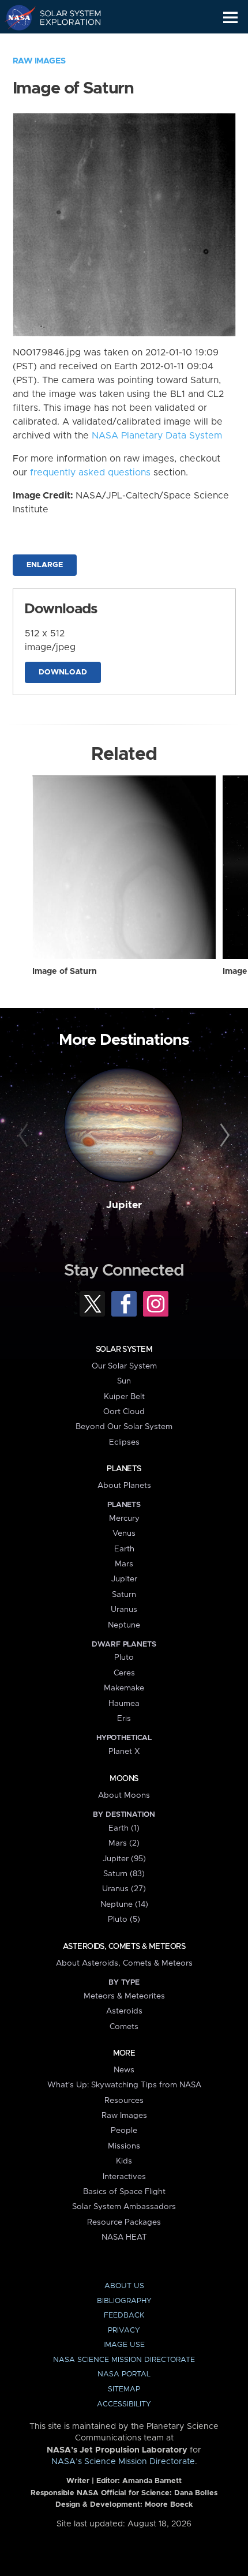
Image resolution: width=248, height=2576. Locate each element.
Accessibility (124, 2404)
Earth (124, 1549)
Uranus (124, 1610)
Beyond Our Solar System (124, 1427)
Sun (124, 1381)
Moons (124, 1779)
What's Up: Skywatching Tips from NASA (124, 2085)
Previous (25, 1136)
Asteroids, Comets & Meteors (124, 1947)
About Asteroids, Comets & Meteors (124, 1963)
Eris (124, 1719)
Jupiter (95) (124, 1859)
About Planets (124, 1486)
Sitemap (124, 2389)
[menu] (230, 18)
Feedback (124, 2316)
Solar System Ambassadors (124, 2207)
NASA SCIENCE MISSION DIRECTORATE (124, 2360)
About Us (124, 2286)
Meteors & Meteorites (124, 1996)
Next (223, 1136)
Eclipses (124, 1442)
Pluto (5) (124, 1919)
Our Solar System (124, 1366)
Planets (124, 1469)
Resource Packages (124, 2222)
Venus (124, 1533)
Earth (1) (124, 1828)
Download (63, 672)
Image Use (124, 2345)
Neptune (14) (124, 1904)
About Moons (124, 1795)
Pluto (124, 1658)
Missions (124, 2146)
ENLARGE (45, 565)
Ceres (124, 1673)
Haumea (124, 1704)
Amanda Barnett (152, 2481)
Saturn (124, 1595)
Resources (124, 2101)
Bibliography (124, 2301)
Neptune (124, 1625)
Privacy (124, 2331)
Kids (124, 2161)
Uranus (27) (124, 1889)
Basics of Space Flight (124, 2192)
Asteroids (124, 2011)
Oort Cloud (124, 1412)
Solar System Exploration (64, 17)
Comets (124, 2027)
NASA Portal (124, 2374)
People (124, 2131)
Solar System (124, 1349)
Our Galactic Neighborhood (64, 44)
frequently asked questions (90, 473)
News (124, 2070)
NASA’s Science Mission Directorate (123, 2462)
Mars (124, 1564)
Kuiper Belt (124, 1397)
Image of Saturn (65, 972)
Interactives (124, 2177)
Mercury (124, 1518)
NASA (15, 17)
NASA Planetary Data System (157, 436)
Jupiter (124, 1205)
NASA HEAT (124, 2237)
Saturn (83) (124, 1874)
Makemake (124, 1688)
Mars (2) (124, 1843)
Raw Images (39, 61)
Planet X (124, 1752)
